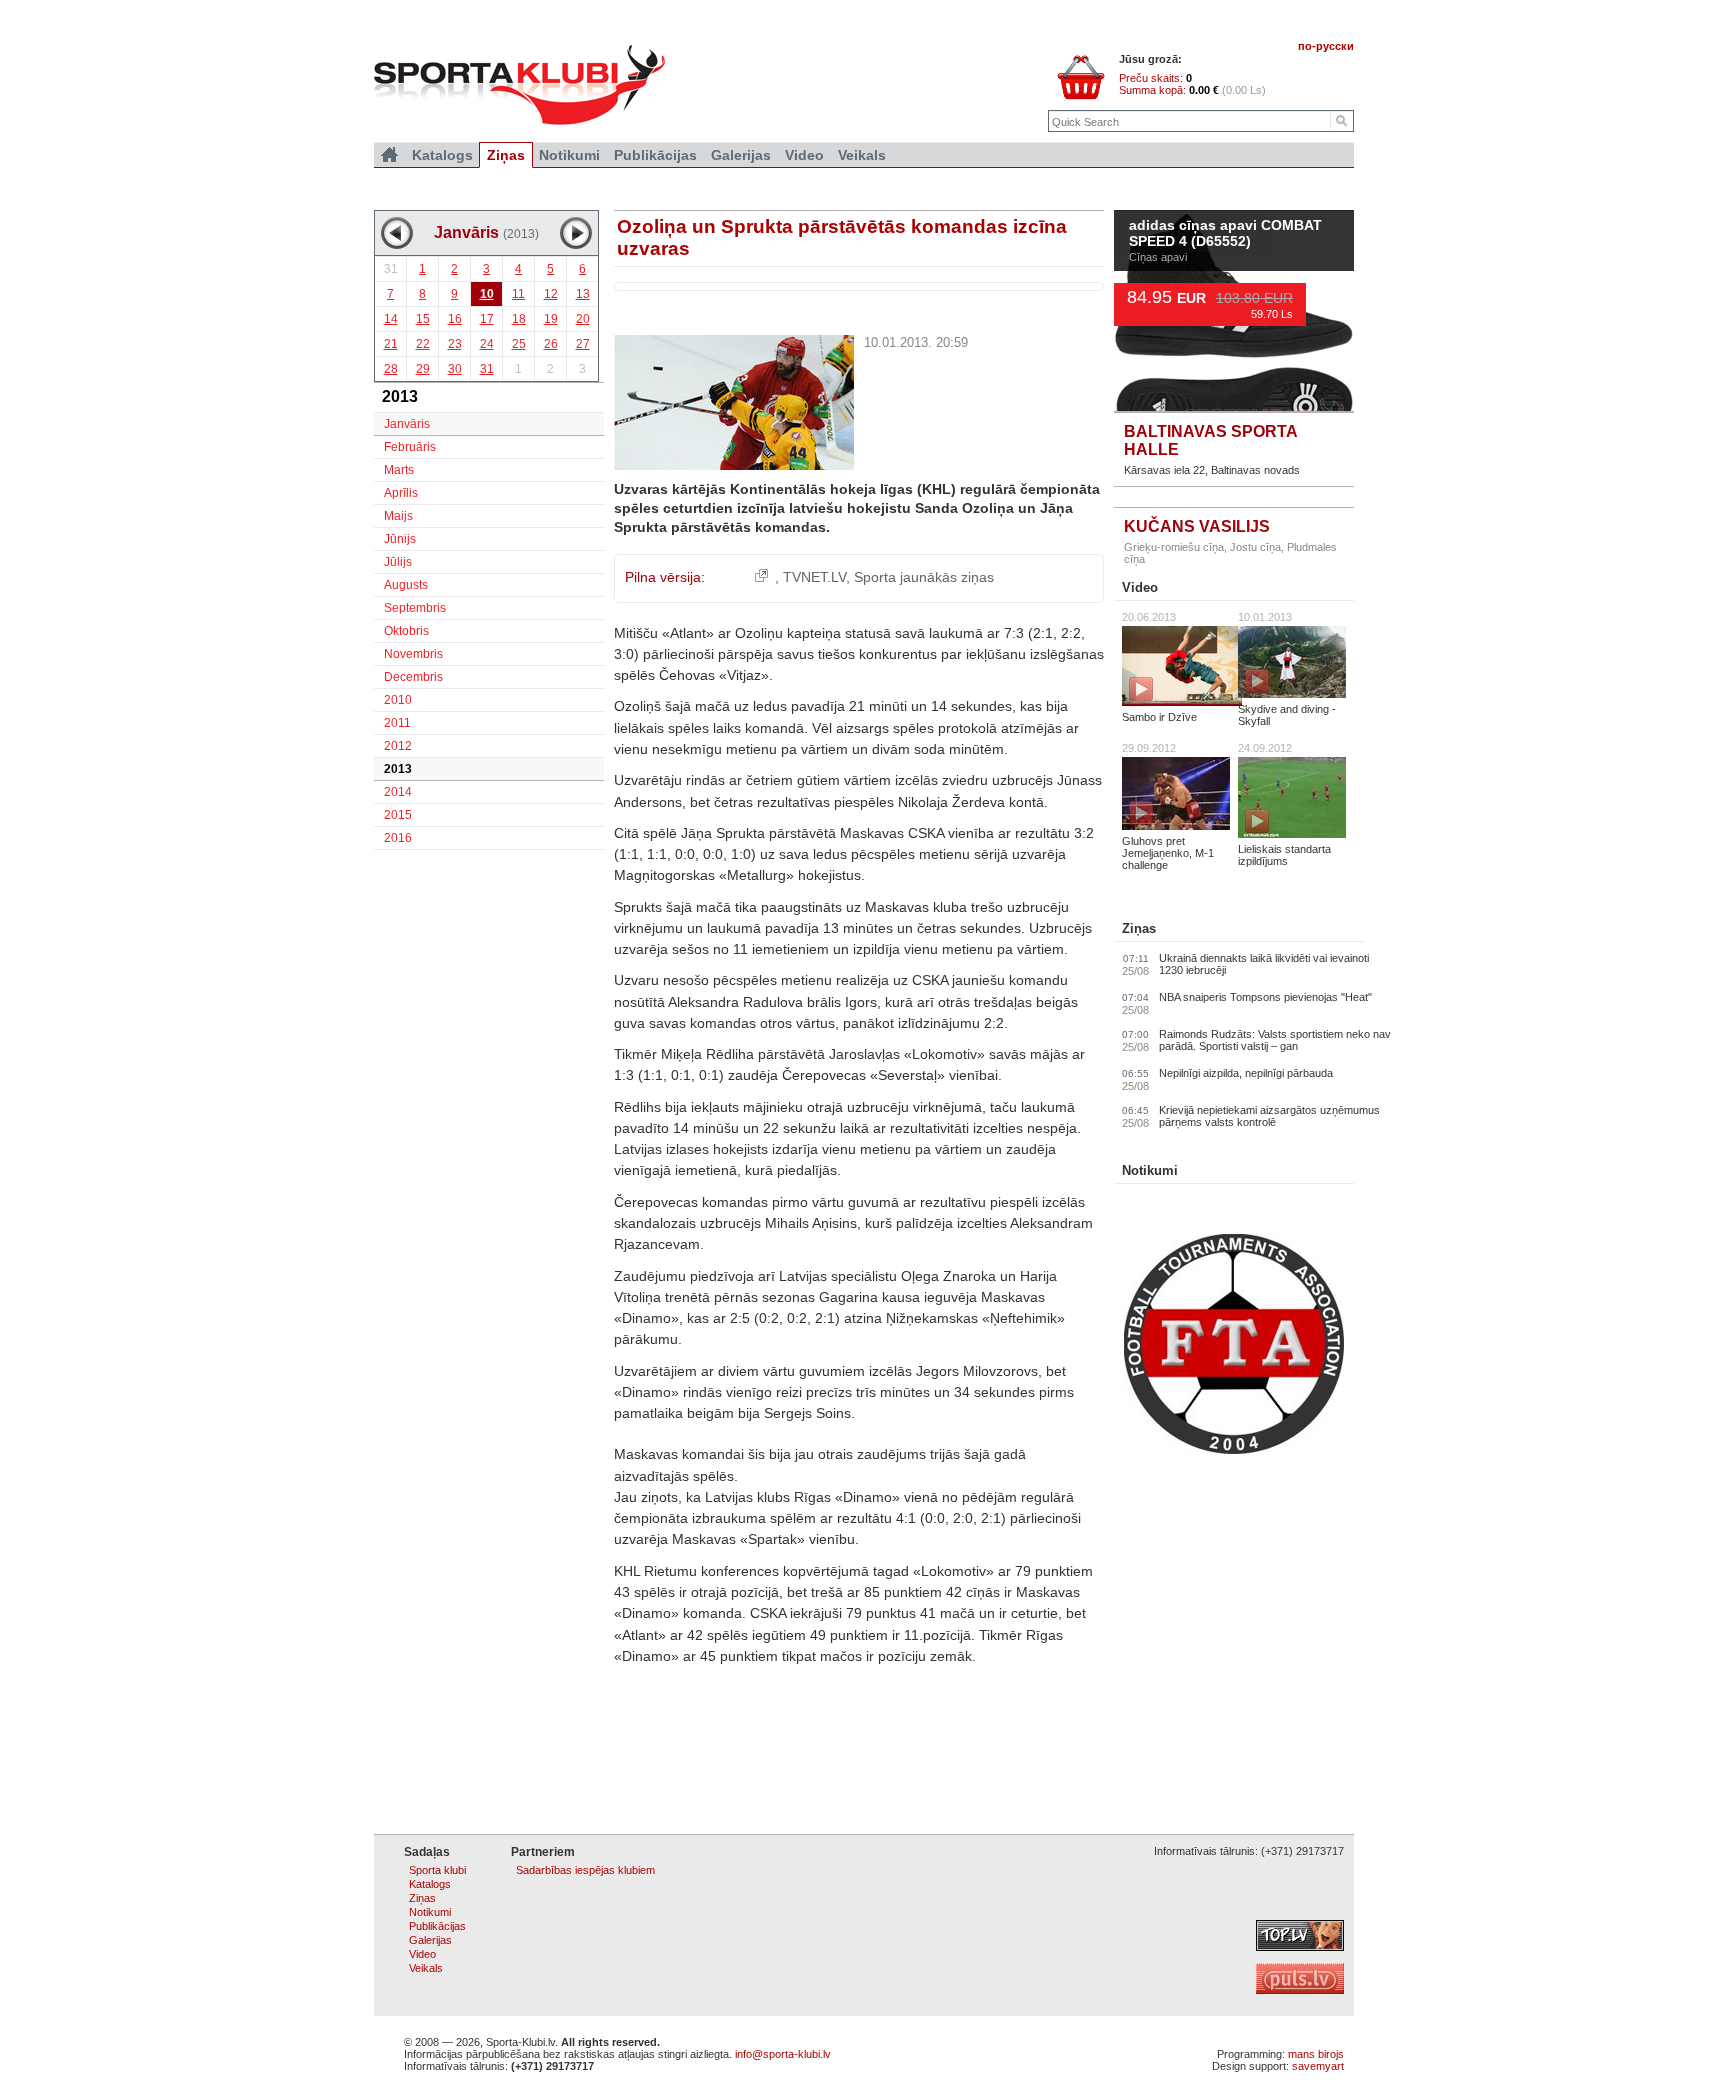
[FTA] (1234, 1450)
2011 (397, 723)
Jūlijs (398, 562)
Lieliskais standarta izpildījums (1284, 855)
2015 (398, 815)
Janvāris (407, 424)
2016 (398, 838)
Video (1140, 587)
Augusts (406, 585)
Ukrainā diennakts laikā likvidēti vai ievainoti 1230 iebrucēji (1264, 964)
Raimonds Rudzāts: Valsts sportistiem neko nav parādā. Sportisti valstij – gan (1275, 1040)
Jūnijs (400, 539)
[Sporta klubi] (389, 155)
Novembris (413, 654)
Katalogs (442, 155)
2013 (398, 769)
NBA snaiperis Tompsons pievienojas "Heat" (1265, 997)
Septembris (415, 608)
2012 (398, 746)
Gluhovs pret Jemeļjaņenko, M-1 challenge (1168, 853)
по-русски (1326, 46)
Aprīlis (401, 493)
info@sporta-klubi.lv (783, 2054)
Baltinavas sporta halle (1210, 440)
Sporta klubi (437, 1870)
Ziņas (1139, 928)
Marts (399, 470)
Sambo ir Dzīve (1159, 717)
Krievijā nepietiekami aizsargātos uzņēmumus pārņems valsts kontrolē (1269, 1116)
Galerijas (741, 155)
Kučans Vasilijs (1197, 526)
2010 (398, 700)
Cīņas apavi (1158, 257)
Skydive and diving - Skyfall (1287, 715)
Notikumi (1150, 1170)
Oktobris (406, 631)
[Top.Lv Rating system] (1300, 1947)
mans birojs (1316, 2054)
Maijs (398, 516)
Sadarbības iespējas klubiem (585, 1870)
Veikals (862, 155)
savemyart (1318, 2066)
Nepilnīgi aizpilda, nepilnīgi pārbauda (1246, 1073)
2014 (398, 792)
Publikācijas (655, 155)
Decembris (413, 677)
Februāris (410, 447)
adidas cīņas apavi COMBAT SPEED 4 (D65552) (1225, 234)
